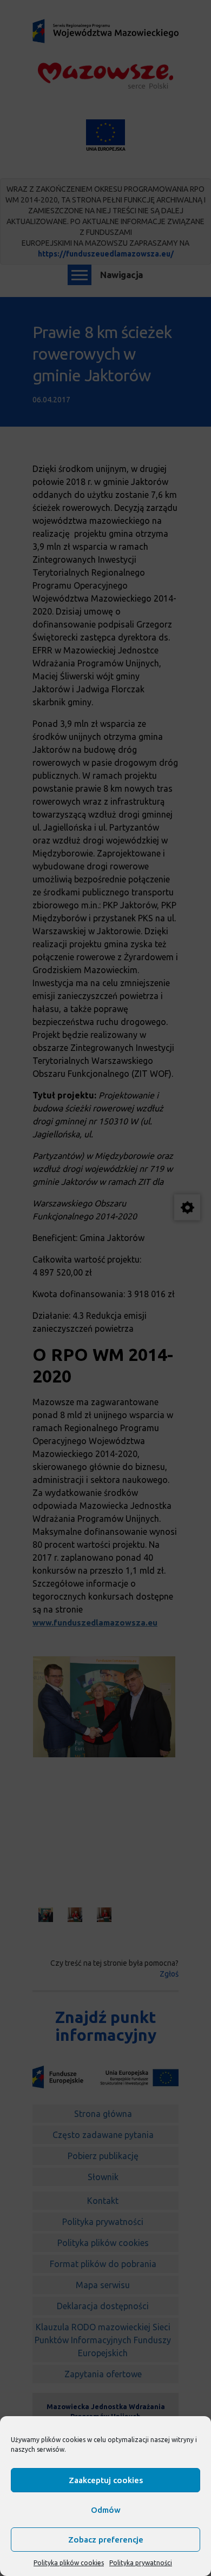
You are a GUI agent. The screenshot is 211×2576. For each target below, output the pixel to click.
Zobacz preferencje (106, 2540)
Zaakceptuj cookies (106, 2480)
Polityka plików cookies (69, 2563)
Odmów (106, 2510)
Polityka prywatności (141, 2563)
